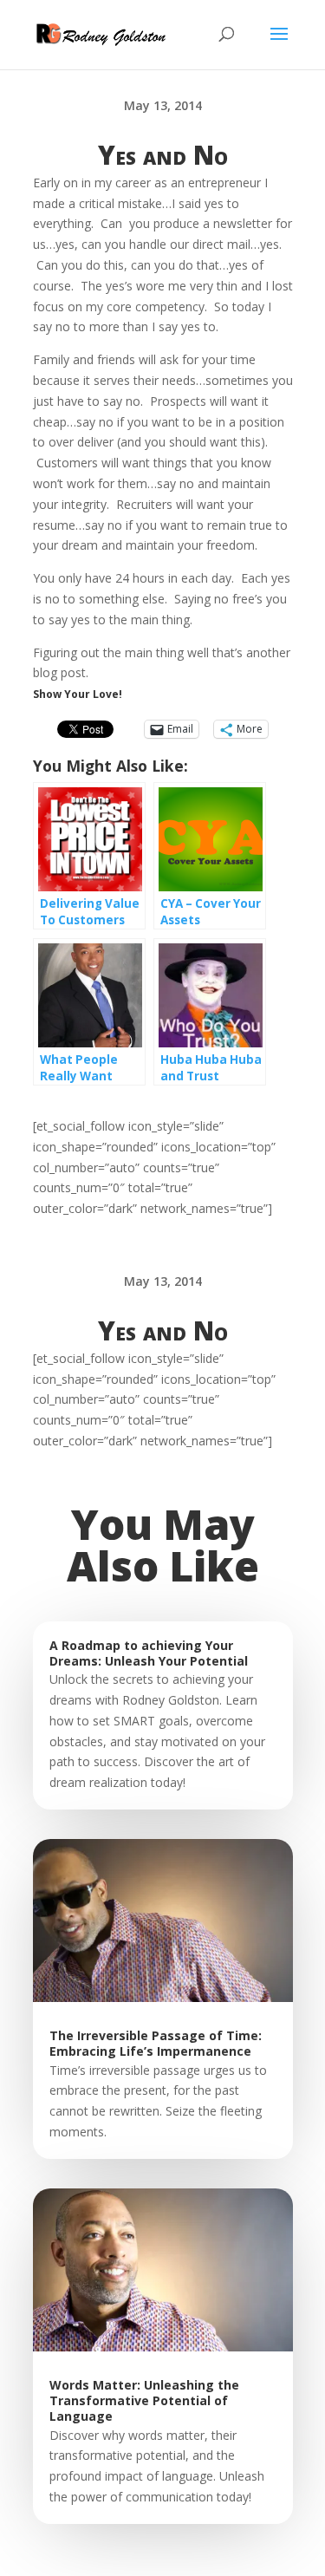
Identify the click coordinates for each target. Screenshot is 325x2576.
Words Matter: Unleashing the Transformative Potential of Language (144, 2400)
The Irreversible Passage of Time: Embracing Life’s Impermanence (156, 2043)
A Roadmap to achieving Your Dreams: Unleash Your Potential (149, 1653)
